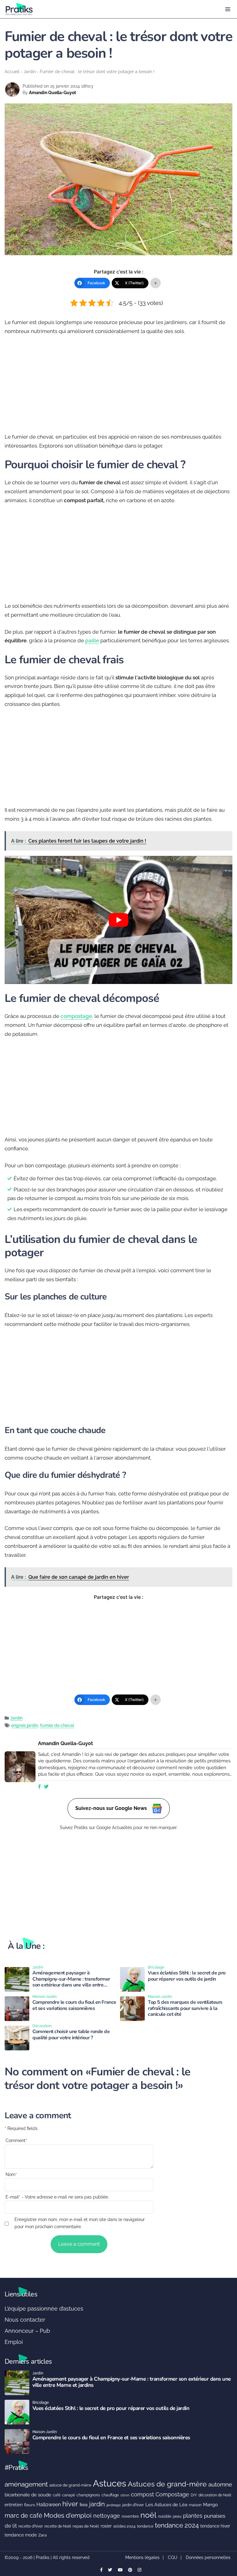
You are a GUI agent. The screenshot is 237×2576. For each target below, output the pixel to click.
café (57, 2495)
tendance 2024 (177, 2525)
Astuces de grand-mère (167, 2484)
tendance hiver (215, 2526)
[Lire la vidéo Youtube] (118, 920)
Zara (42, 2535)
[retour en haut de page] (228, 2542)
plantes (193, 2516)
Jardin (30, 71)
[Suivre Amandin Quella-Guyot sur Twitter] (46, 1787)
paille (92, 640)
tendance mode (21, 2535)
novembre (130, 2516)
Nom (11, 2174)
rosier (106, 2526)
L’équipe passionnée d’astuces (44, 2309)
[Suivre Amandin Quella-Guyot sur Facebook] (39, 1787)
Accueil (12, 71)
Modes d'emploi (68, 2516)
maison (195, 2505)
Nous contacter (25, 2320)
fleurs (29, 2505)
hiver (70, 2504)
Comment (16, 2140)
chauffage (110, 2495)
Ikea (84, 2505)
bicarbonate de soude (28, 2495)
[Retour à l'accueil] (106, 9)
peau (177, 2516)
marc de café (23, 2516)
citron (125, 2495)
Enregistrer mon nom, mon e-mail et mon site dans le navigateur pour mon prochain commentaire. (80, 2223)
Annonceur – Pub (27, 2331)
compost (142, 2494)
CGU (173, 2557)
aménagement (26, 2484)
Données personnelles (208, 2557)
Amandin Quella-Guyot (52, 93)
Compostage (172, 2494)
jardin (97, 2504)
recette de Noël (58, 2526)
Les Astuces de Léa (166, 2505)
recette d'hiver (31, 2526)
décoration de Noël (215, 2495)
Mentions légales (142, 2557)
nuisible (165, 2516)
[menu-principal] (228, 9)
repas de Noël (86, 2526)
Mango (210, 2505)
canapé (69, 2495)
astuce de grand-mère (70, 2485)
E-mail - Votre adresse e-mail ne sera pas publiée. (57, 2197)
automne (220, 2484)
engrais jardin (25, 1725)
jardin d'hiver (133, 2505)
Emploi (14, 2342)
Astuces (110, 2483)
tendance (145, 2526)
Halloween (49, 2505)
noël (148, 2515)
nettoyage (107, 2516)
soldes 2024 (124, 2526)
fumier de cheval (57, 1725)
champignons (88, 2495)
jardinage (114, 2505)
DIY (194, 2495)
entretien (14, 2505)
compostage (76, 1016)
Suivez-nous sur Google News (112, 1808)
